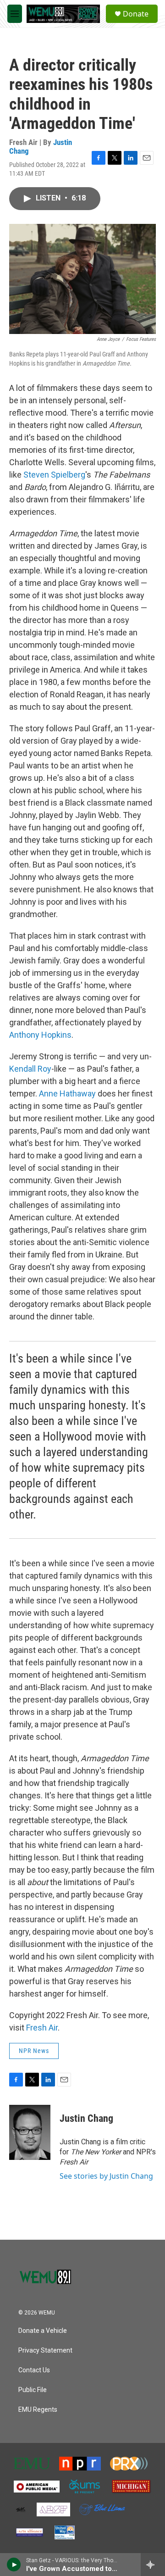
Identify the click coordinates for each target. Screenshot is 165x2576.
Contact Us (34, 2370)
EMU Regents (38, 2410)
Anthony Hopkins (40, 1035)
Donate (136, 14)
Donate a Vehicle (43, 2331)
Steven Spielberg (53, 475)
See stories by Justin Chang (106, 2176)
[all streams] (153, 2565)
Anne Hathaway (67, 1093)
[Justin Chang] (30, 2132)
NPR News (34, 2051)
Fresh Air (42, 2028)
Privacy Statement (45, 2351)
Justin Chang (86, 2118)
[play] (14, 2565)
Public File (33, 2390)
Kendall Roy (30, 1069)
